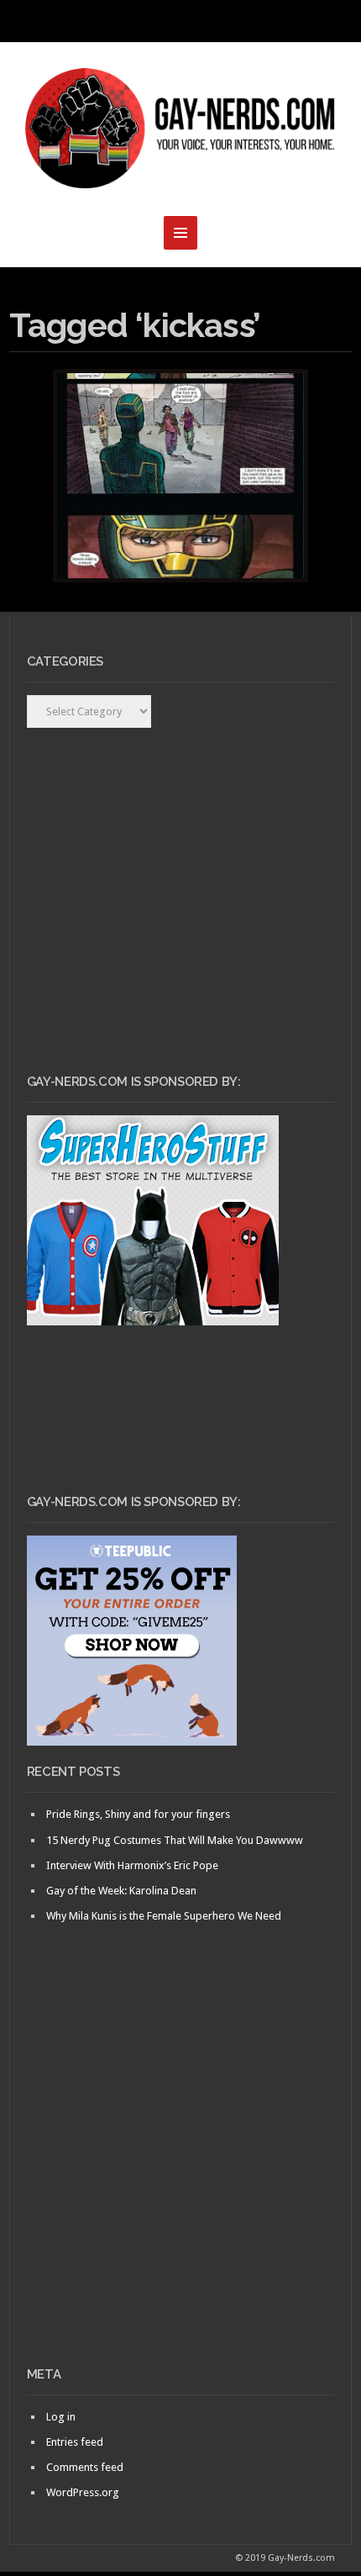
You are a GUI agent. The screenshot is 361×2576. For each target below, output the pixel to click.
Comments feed (85, 2467)
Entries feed (75, 2442)
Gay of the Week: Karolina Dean (121, 1891)
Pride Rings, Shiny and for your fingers (138, 1814)
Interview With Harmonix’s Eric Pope (132, 1865)
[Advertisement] (180, 2173)
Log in (61, 2417)
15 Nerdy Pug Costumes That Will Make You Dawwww (175, 1840)
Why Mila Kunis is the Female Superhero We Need (164, 1916)
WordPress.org (83, 2492)
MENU (180, 21)
